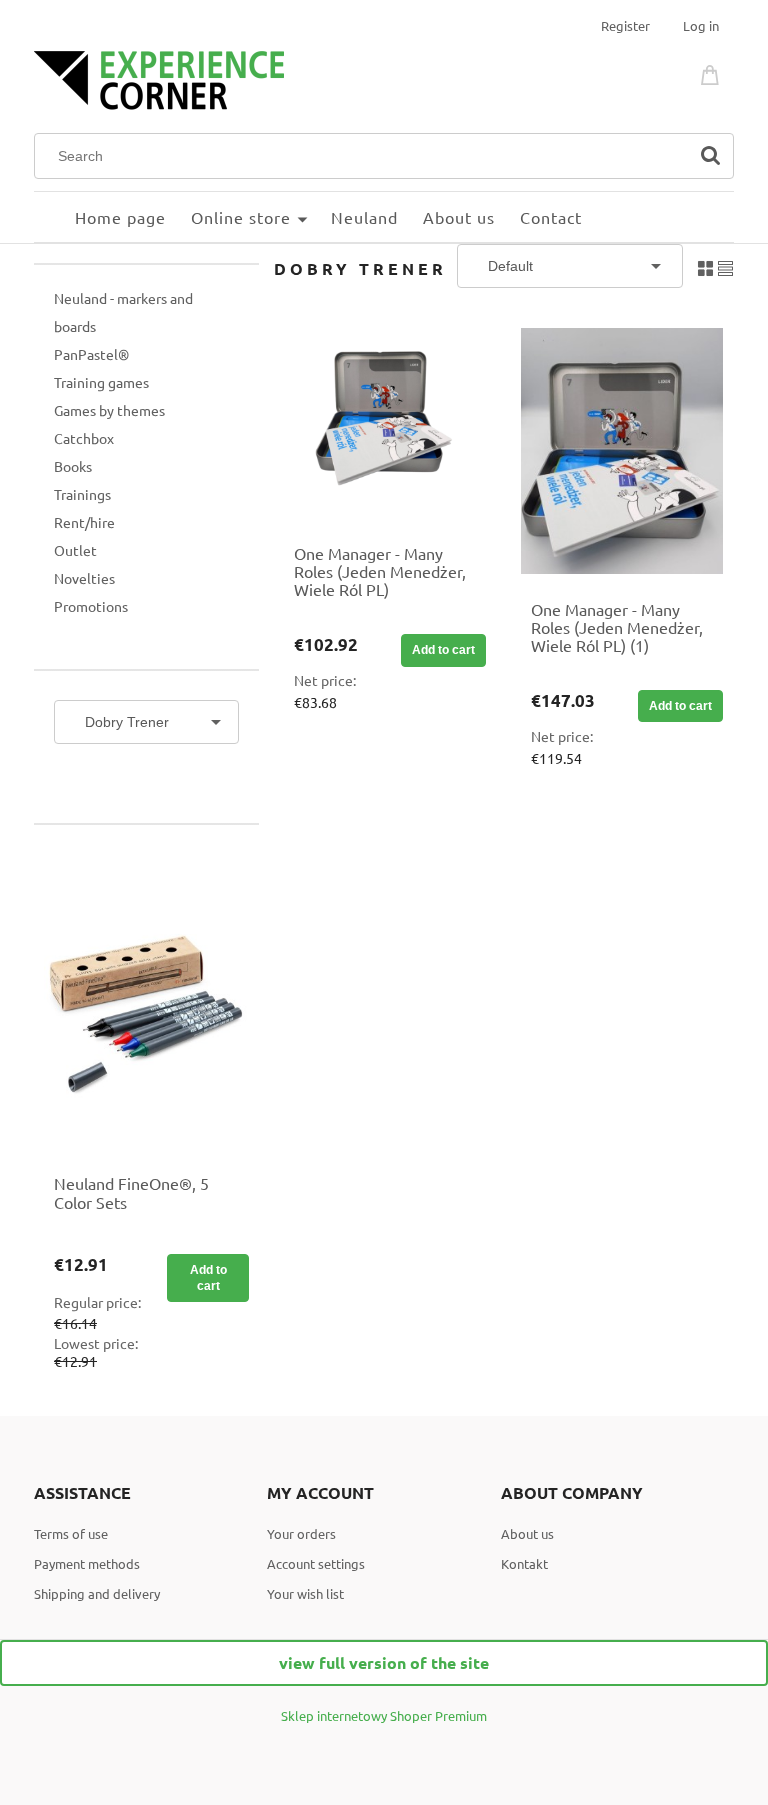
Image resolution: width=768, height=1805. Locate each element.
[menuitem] (54, 216)
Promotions (91, 606)
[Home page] (159, 77)
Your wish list (305, 1593)
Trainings (82, 494)
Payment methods (87, 1563)
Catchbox (84, 438)
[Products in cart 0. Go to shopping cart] (713, 72)
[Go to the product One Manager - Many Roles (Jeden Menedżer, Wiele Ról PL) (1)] (622, 450)
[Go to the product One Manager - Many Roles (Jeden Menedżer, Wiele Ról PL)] (385, 423)
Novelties (84, 578)
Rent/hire (84, 522)
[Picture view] (705, 265)
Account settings (316, 1563)
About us (527, 1533)
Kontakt (524, 1563)
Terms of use (71, 1533)
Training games (101, 382)
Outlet (75, 550)
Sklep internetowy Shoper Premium (384, 1715)
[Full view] (725, 265)
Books (73, 466)
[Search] (710, 156)
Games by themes (109, 410)
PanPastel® (91, 354)
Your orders (301, 1533)
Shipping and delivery (97, 1593)
